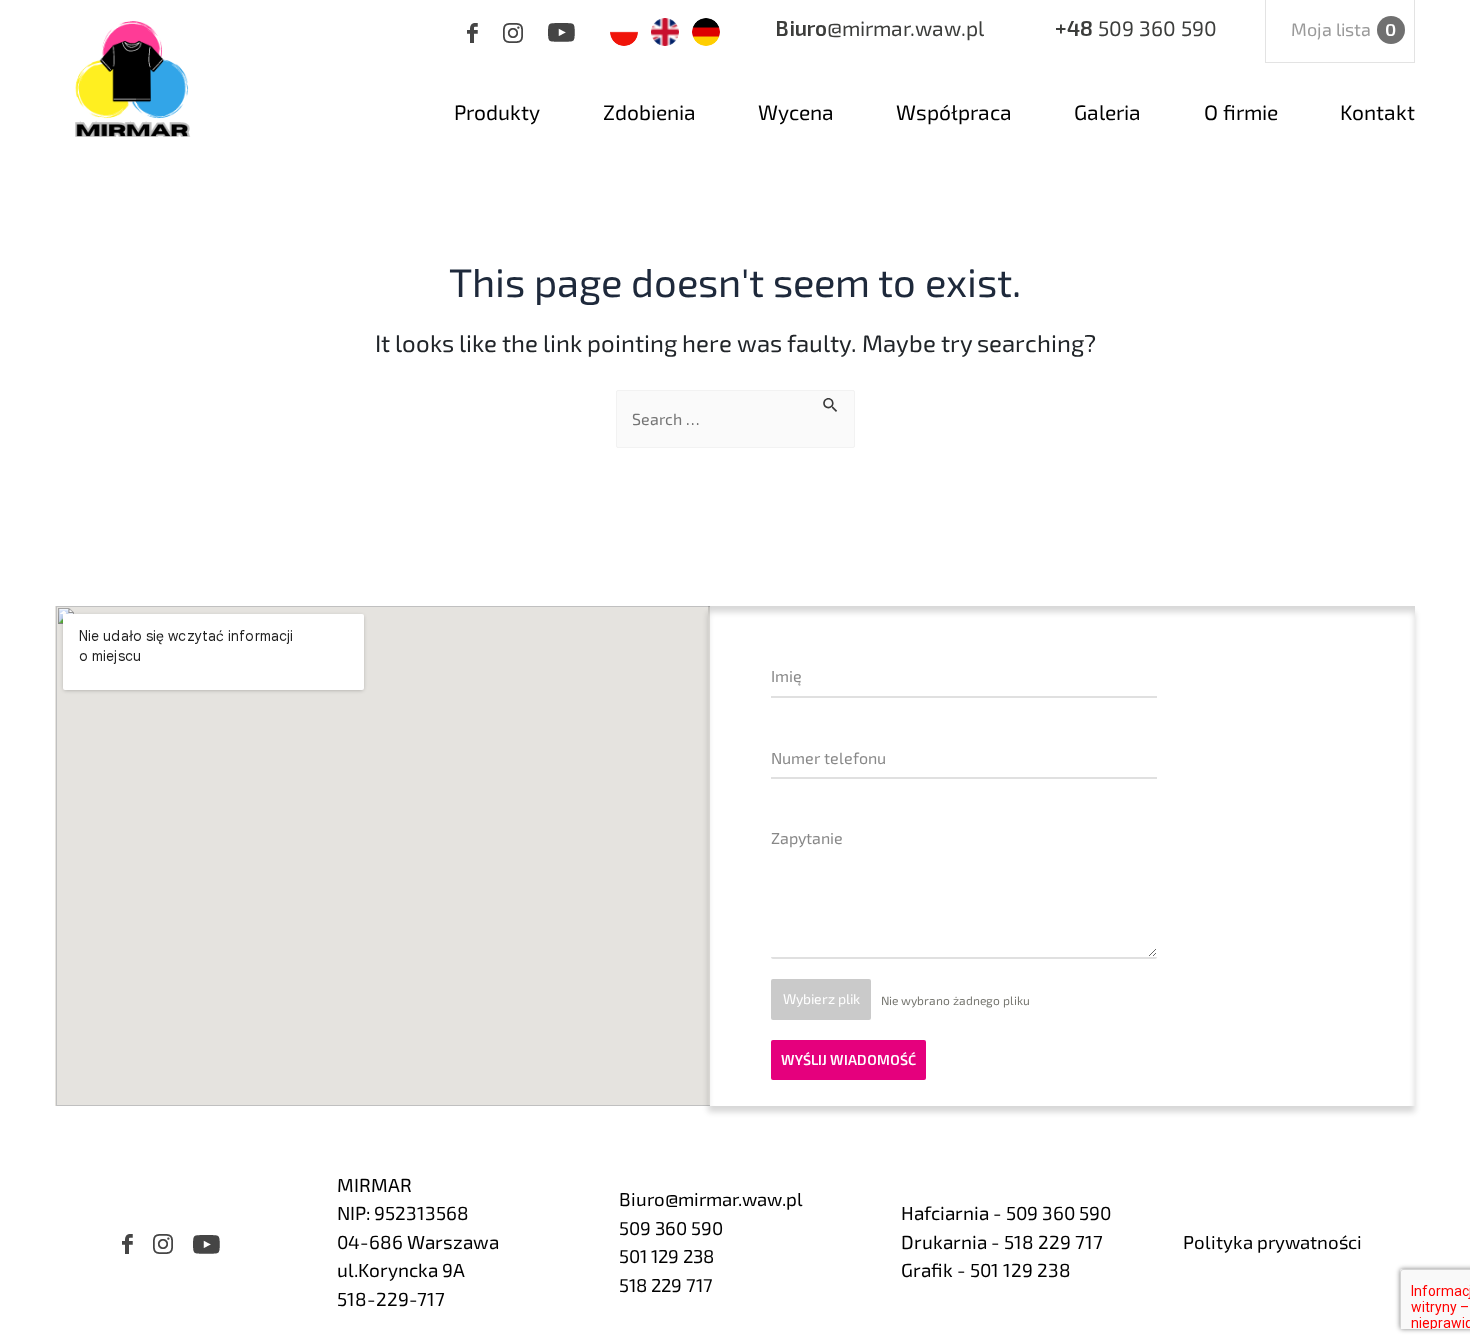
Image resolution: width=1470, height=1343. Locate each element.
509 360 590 (1136, 27)
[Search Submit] (831, 402)
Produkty (497, 111)
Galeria (1107, 111)
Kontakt (1377, 111)
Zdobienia (649, 111)
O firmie (1241, 111)
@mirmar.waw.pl (879, 27)
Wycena (796, 111)
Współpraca (954, 111)
